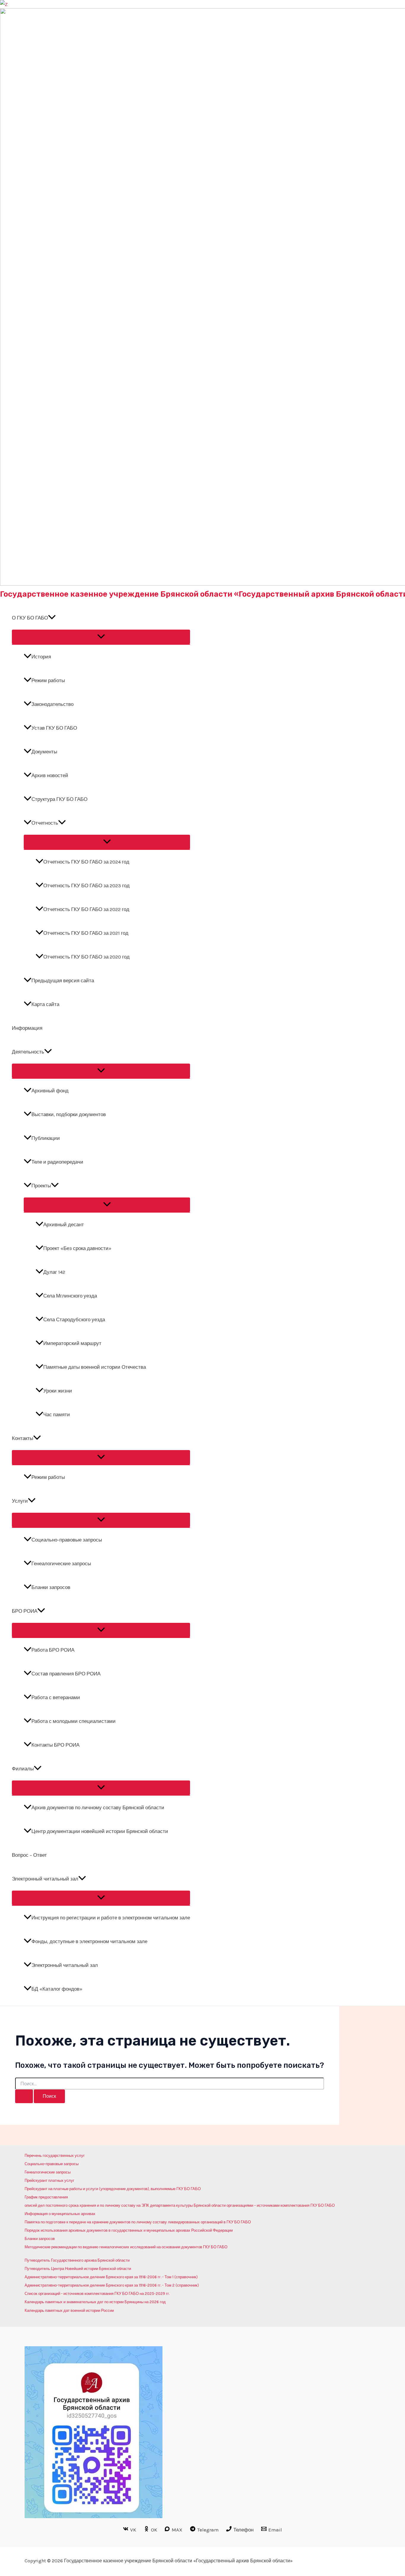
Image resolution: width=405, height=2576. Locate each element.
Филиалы (23, 1769)
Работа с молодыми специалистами (74, 1721)
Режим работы (48, 680)
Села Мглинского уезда (70, 1296)
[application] (52, 618)
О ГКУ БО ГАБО (30, 618)
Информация (27, 1028)
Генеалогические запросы (61, 1563)
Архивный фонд (50, 1091)
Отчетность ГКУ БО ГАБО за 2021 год (86, 933)
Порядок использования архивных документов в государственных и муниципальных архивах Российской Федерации (129, 2230)
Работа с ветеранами (56, 1697)
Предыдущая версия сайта (63, 980)
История (41, 657)
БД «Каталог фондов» (57, 1989)
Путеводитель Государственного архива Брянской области (77, 2260)
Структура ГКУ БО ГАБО (59, 799)
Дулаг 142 (54, 1272)
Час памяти (57, 1414)
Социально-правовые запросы (67, 1540)
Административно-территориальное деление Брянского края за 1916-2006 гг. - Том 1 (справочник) (111, 2277)
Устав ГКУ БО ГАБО (54, 728)
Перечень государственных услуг (55, 2156)
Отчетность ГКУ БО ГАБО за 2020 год (86, 957)
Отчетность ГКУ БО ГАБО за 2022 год (86, 909)
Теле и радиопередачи (57, 1162)
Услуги (20, 1501)
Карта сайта (45, 1004)
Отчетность (45, 823)
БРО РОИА (25, 1611)
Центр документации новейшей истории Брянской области (100, 1831)
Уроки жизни (58, 1391)
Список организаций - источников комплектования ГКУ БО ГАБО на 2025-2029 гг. (97, 2294)
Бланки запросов (51, 1587)
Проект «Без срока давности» (77, 1248)
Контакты (23, 1438)
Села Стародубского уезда (74, 1319)
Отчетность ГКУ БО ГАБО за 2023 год (86, 885)
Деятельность (28, 1052)
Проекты (41, 1186)
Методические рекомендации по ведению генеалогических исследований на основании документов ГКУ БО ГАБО (126, 2247)
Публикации (46, 1138)
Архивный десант (64, 1224)
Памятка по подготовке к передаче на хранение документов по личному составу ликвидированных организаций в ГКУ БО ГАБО (138, 2222)
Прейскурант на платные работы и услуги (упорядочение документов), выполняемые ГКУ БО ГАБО (113, 2189)
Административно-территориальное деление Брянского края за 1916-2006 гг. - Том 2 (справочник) (112, 2285)
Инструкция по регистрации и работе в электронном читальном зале (111, 1918)
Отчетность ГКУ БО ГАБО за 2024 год (86, 862)
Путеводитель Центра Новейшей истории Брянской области (78, 2269)
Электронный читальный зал (45, 1879)
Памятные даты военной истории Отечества (95, 1367)
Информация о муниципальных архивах (60, 2214)
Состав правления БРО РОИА (66, 1674)
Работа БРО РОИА (53, 1650)
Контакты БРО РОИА (55, 1745)
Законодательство (52, 704)
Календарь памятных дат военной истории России (69, 2310)
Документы (44, 752)
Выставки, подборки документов (69, 1114)
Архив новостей (50, 775)
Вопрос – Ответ (29, 1855)
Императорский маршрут (72, 1343)
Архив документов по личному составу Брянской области (98, 1807)
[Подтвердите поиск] (24, 2096)
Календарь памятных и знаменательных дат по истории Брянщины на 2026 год (95, 2302)
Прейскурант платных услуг (50, 2180)
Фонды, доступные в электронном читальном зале (89, 1941)
